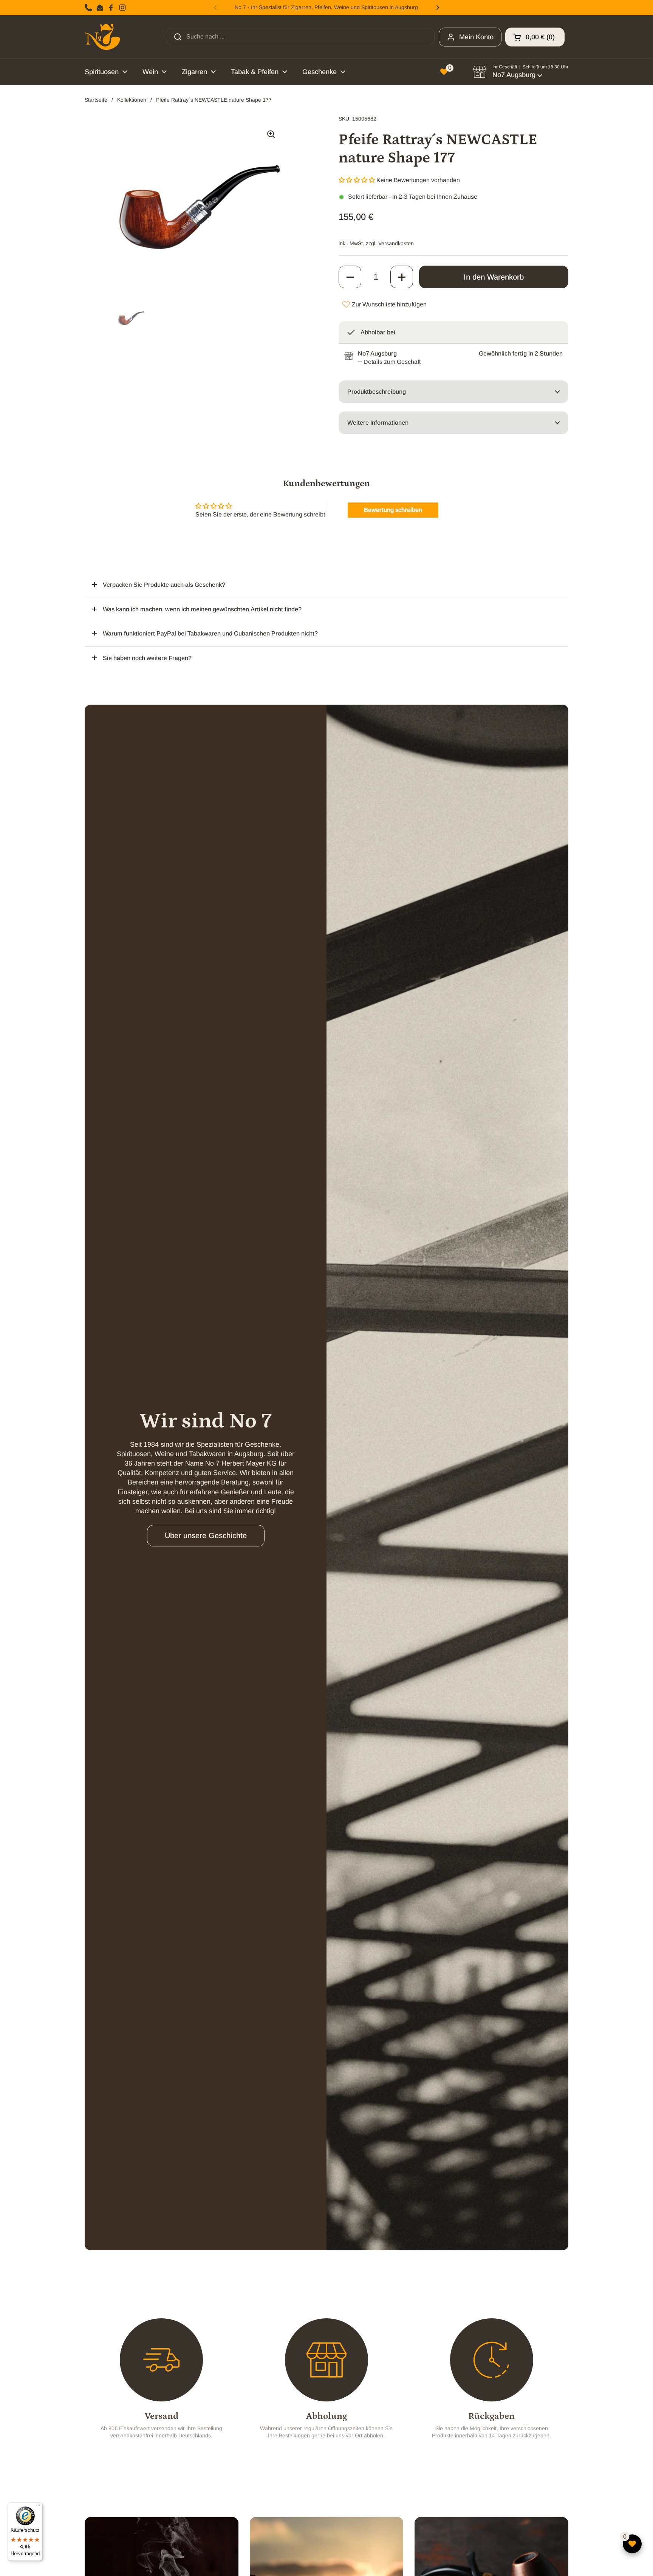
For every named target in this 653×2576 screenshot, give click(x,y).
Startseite (96, 100)
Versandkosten (396, 243)
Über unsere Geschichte (206, 1535)
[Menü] (38, 2507)
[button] (535, 37)
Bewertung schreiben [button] (393, 510)
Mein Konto (476, 37)
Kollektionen (132, 100)
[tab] (389, 362)
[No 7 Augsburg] (102, 37)
